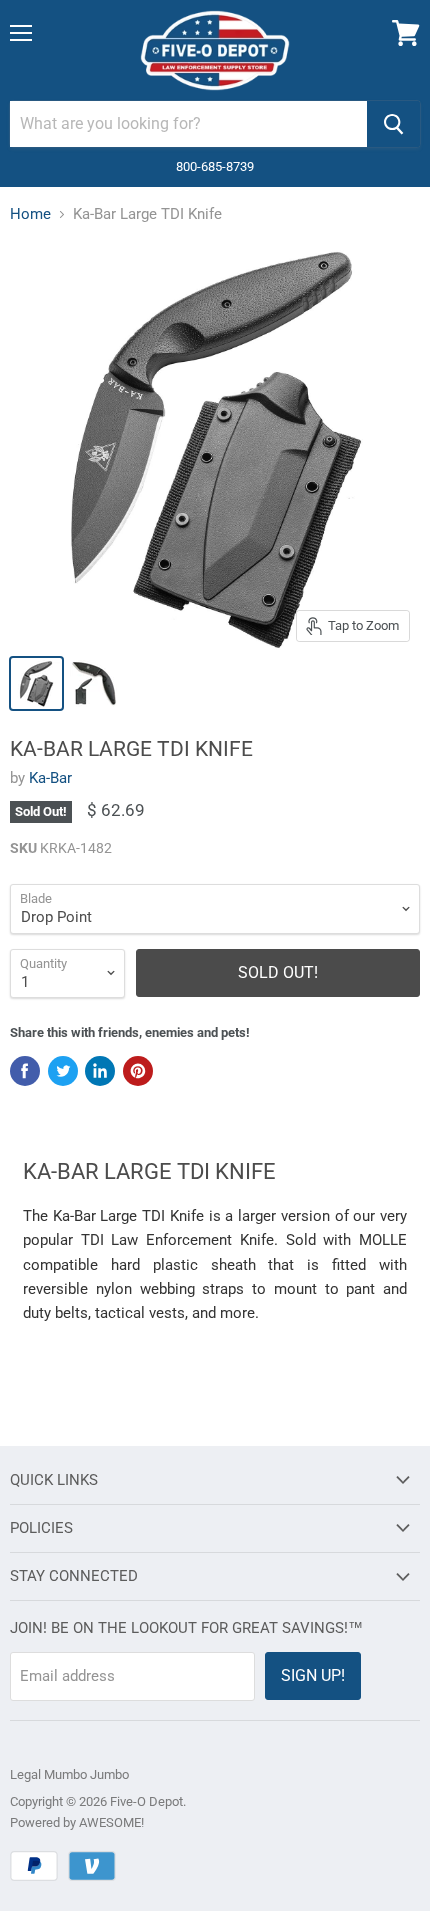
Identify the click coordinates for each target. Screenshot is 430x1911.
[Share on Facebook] (25, 1071)
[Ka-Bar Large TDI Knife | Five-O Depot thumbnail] (36, 683)
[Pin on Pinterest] (138, 1071)
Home (30, 214)
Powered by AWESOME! (77, 1822)
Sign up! (313, 1675)
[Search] (393, 124)
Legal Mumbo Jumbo (69, 1774)
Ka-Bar (50, 778)
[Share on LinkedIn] (100, 1071)
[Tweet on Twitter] (63, 1071)
